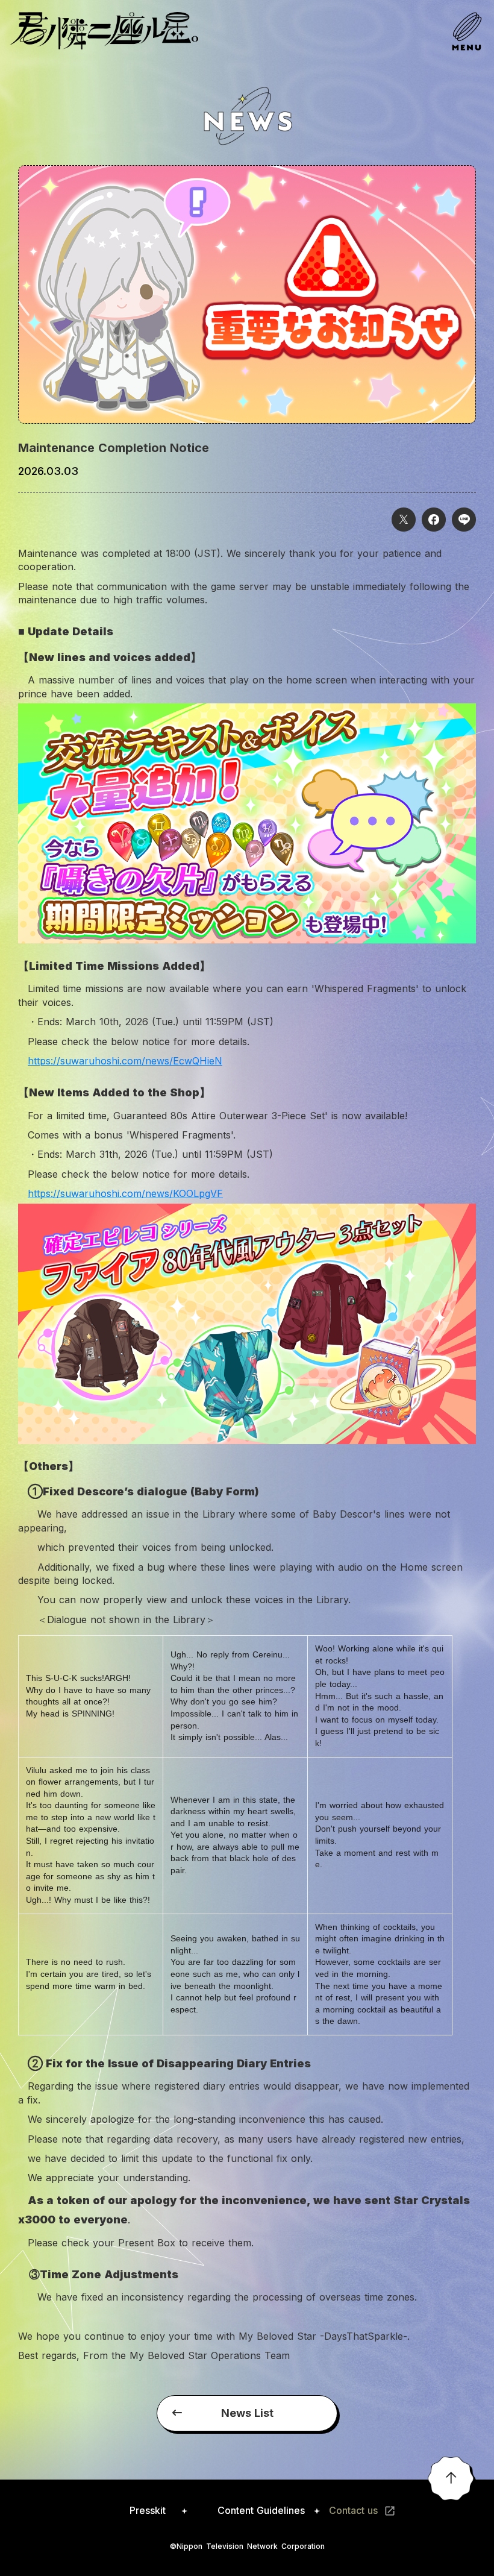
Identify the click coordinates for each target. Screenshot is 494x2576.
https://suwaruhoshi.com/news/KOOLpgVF (125, 1193)
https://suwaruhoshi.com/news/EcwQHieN (125, 1061)
